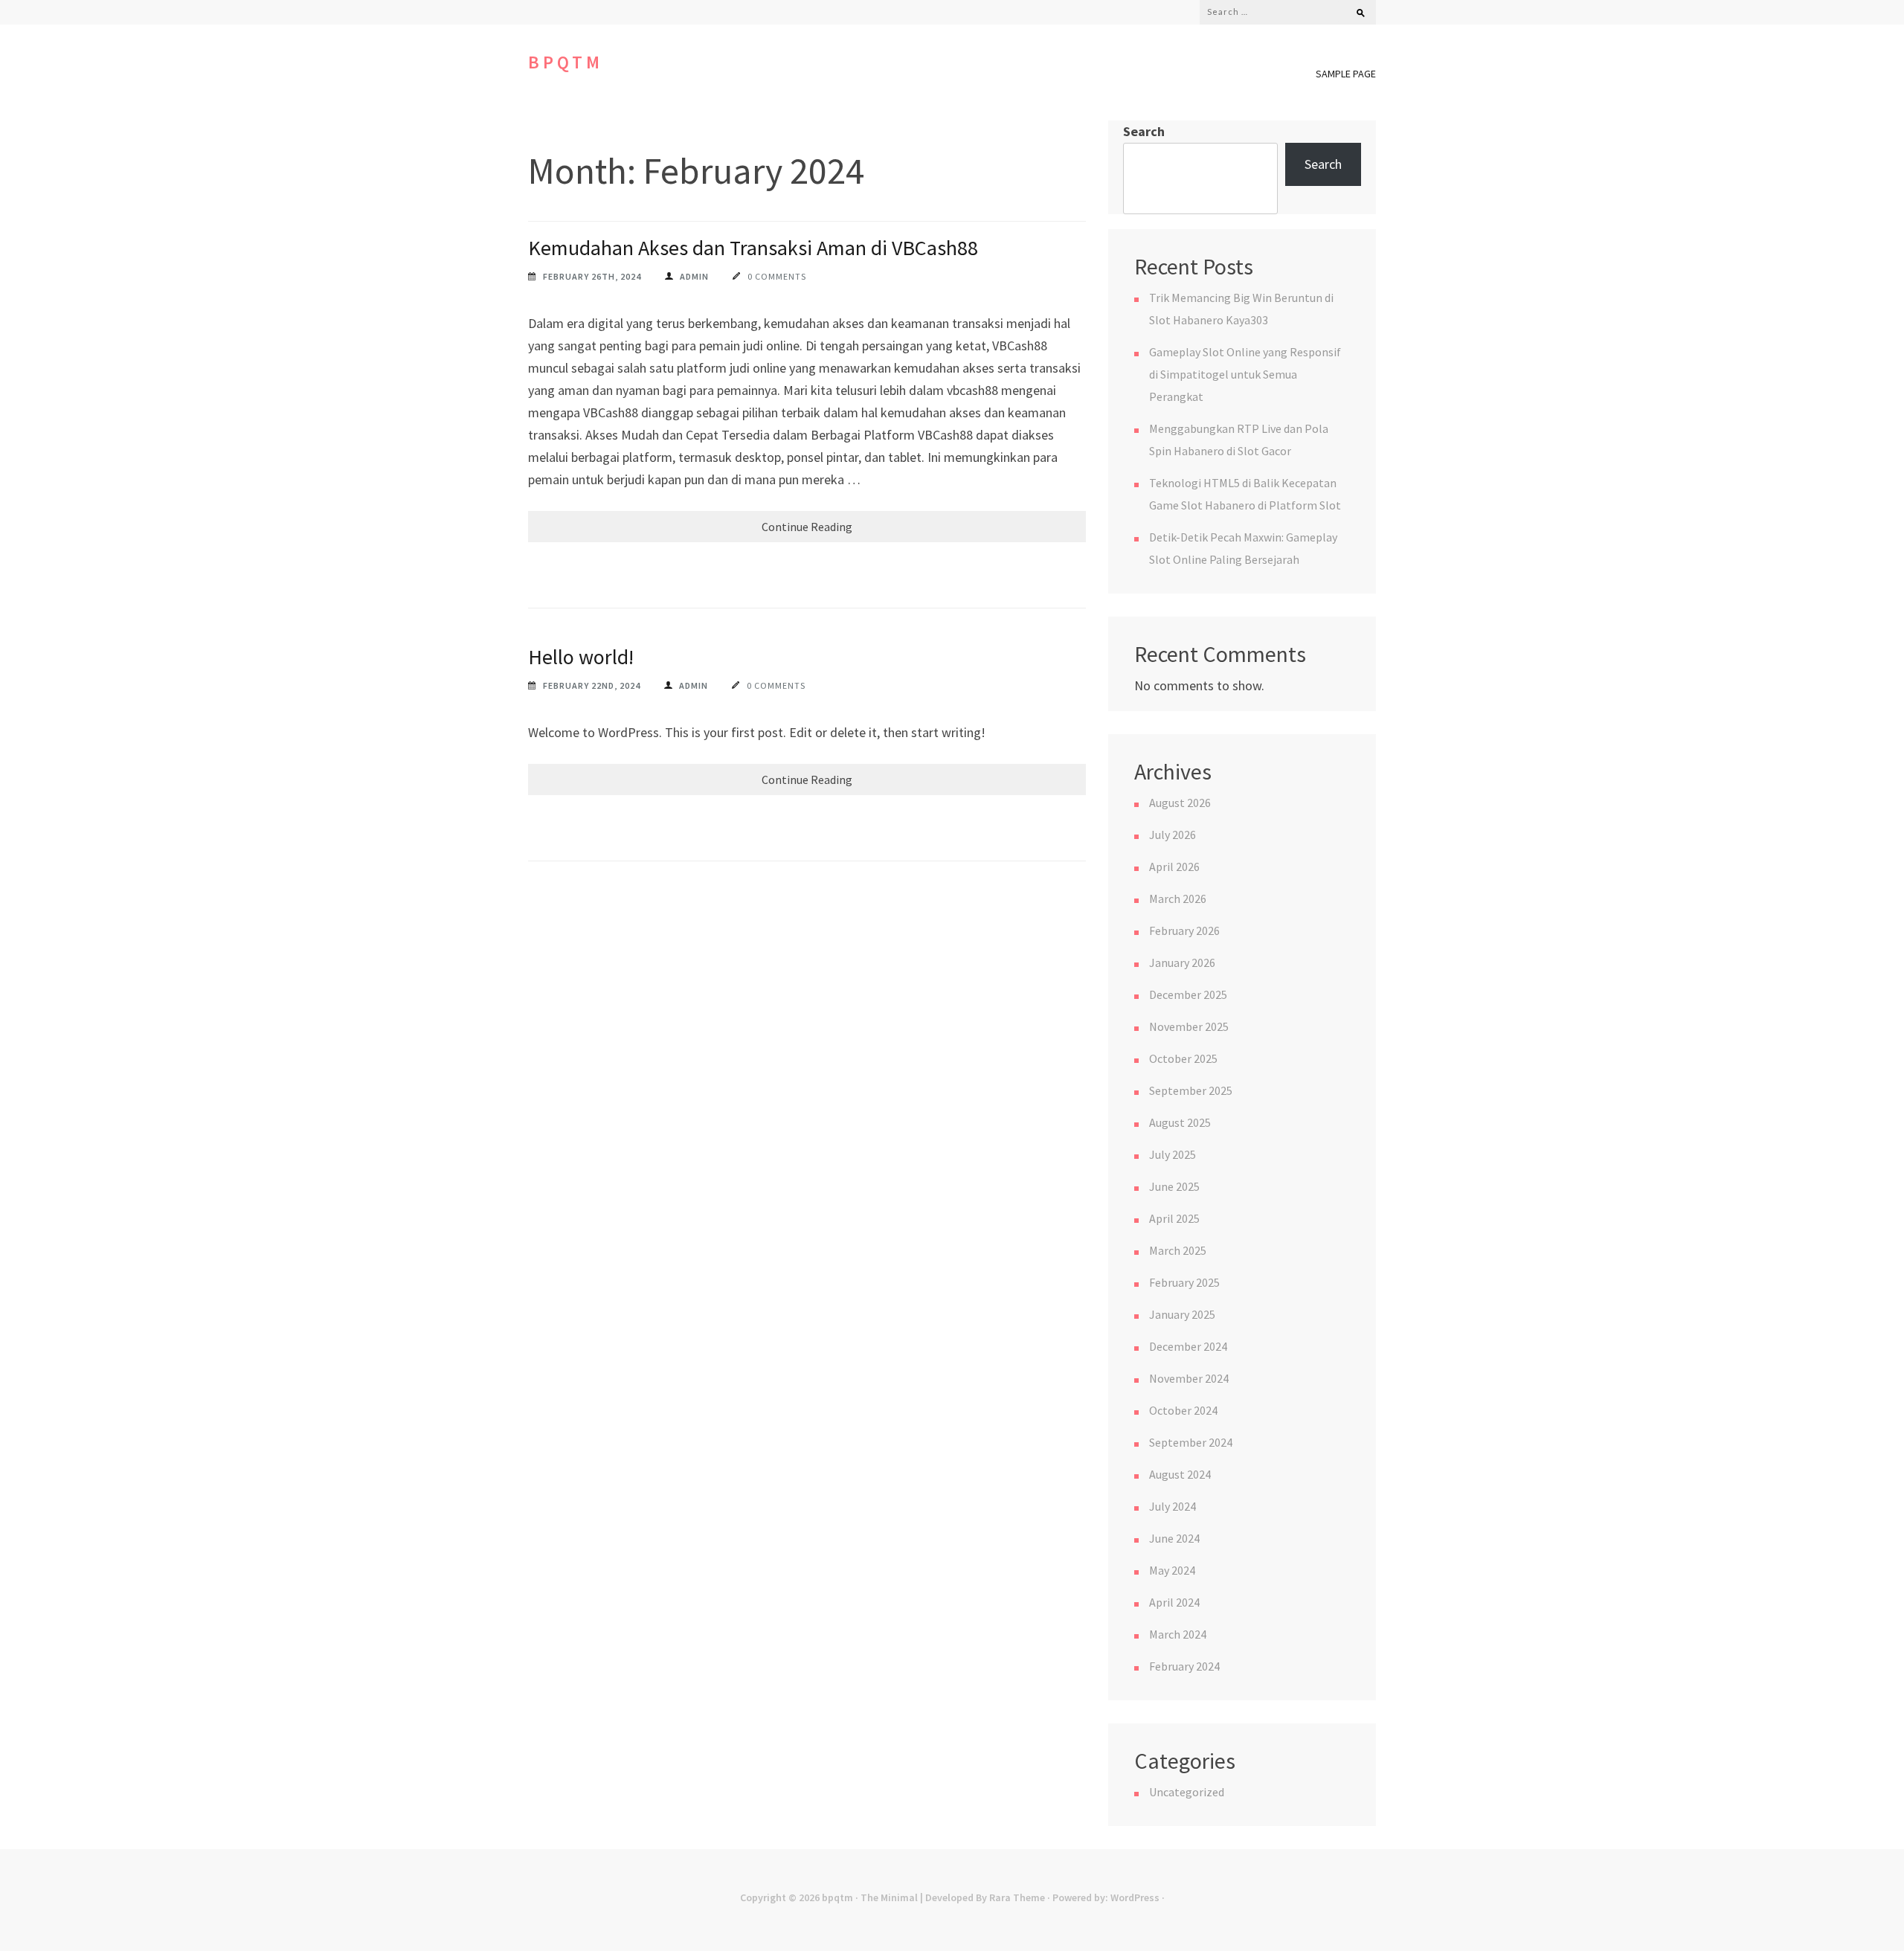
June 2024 (1174, 1538)
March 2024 (1178, 1634)
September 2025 (1191, 1090)
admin (694, 276)
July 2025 (1173, 1154)
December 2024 (1188, 1346)
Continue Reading (807, 527)
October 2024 (1183, 1410)
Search (1144, 131)
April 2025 (1174, 1218)
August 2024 (1180, 1474)
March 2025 (1178, 1250)
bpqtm (566, 62)
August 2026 (1180, 803)
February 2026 (1184, 930)
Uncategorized (1187, 1792)
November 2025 (1189, 1026)
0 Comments (777, 276)
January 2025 (1182, 1314)
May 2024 (1172, 1570)
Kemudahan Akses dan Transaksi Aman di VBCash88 (753, 248)
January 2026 (1182, 962)
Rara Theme (1017, 1897)
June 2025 (1174, 1186)
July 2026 (1173, 835)
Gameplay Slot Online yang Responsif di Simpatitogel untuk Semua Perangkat (1245, 374)
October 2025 (1183, 1058)
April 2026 (1174, 867)
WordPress (1135, 1897)
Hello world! (581, 657)
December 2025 (1188, 994)
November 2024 (1189, 1378)
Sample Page (1346, 74)
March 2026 (1178, 899)
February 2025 (1184, 1282)
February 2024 (1184, 1666)
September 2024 (1191, 1442)
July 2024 (1173, 1506)
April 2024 (1174, 1602)
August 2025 (1180, 1122)
